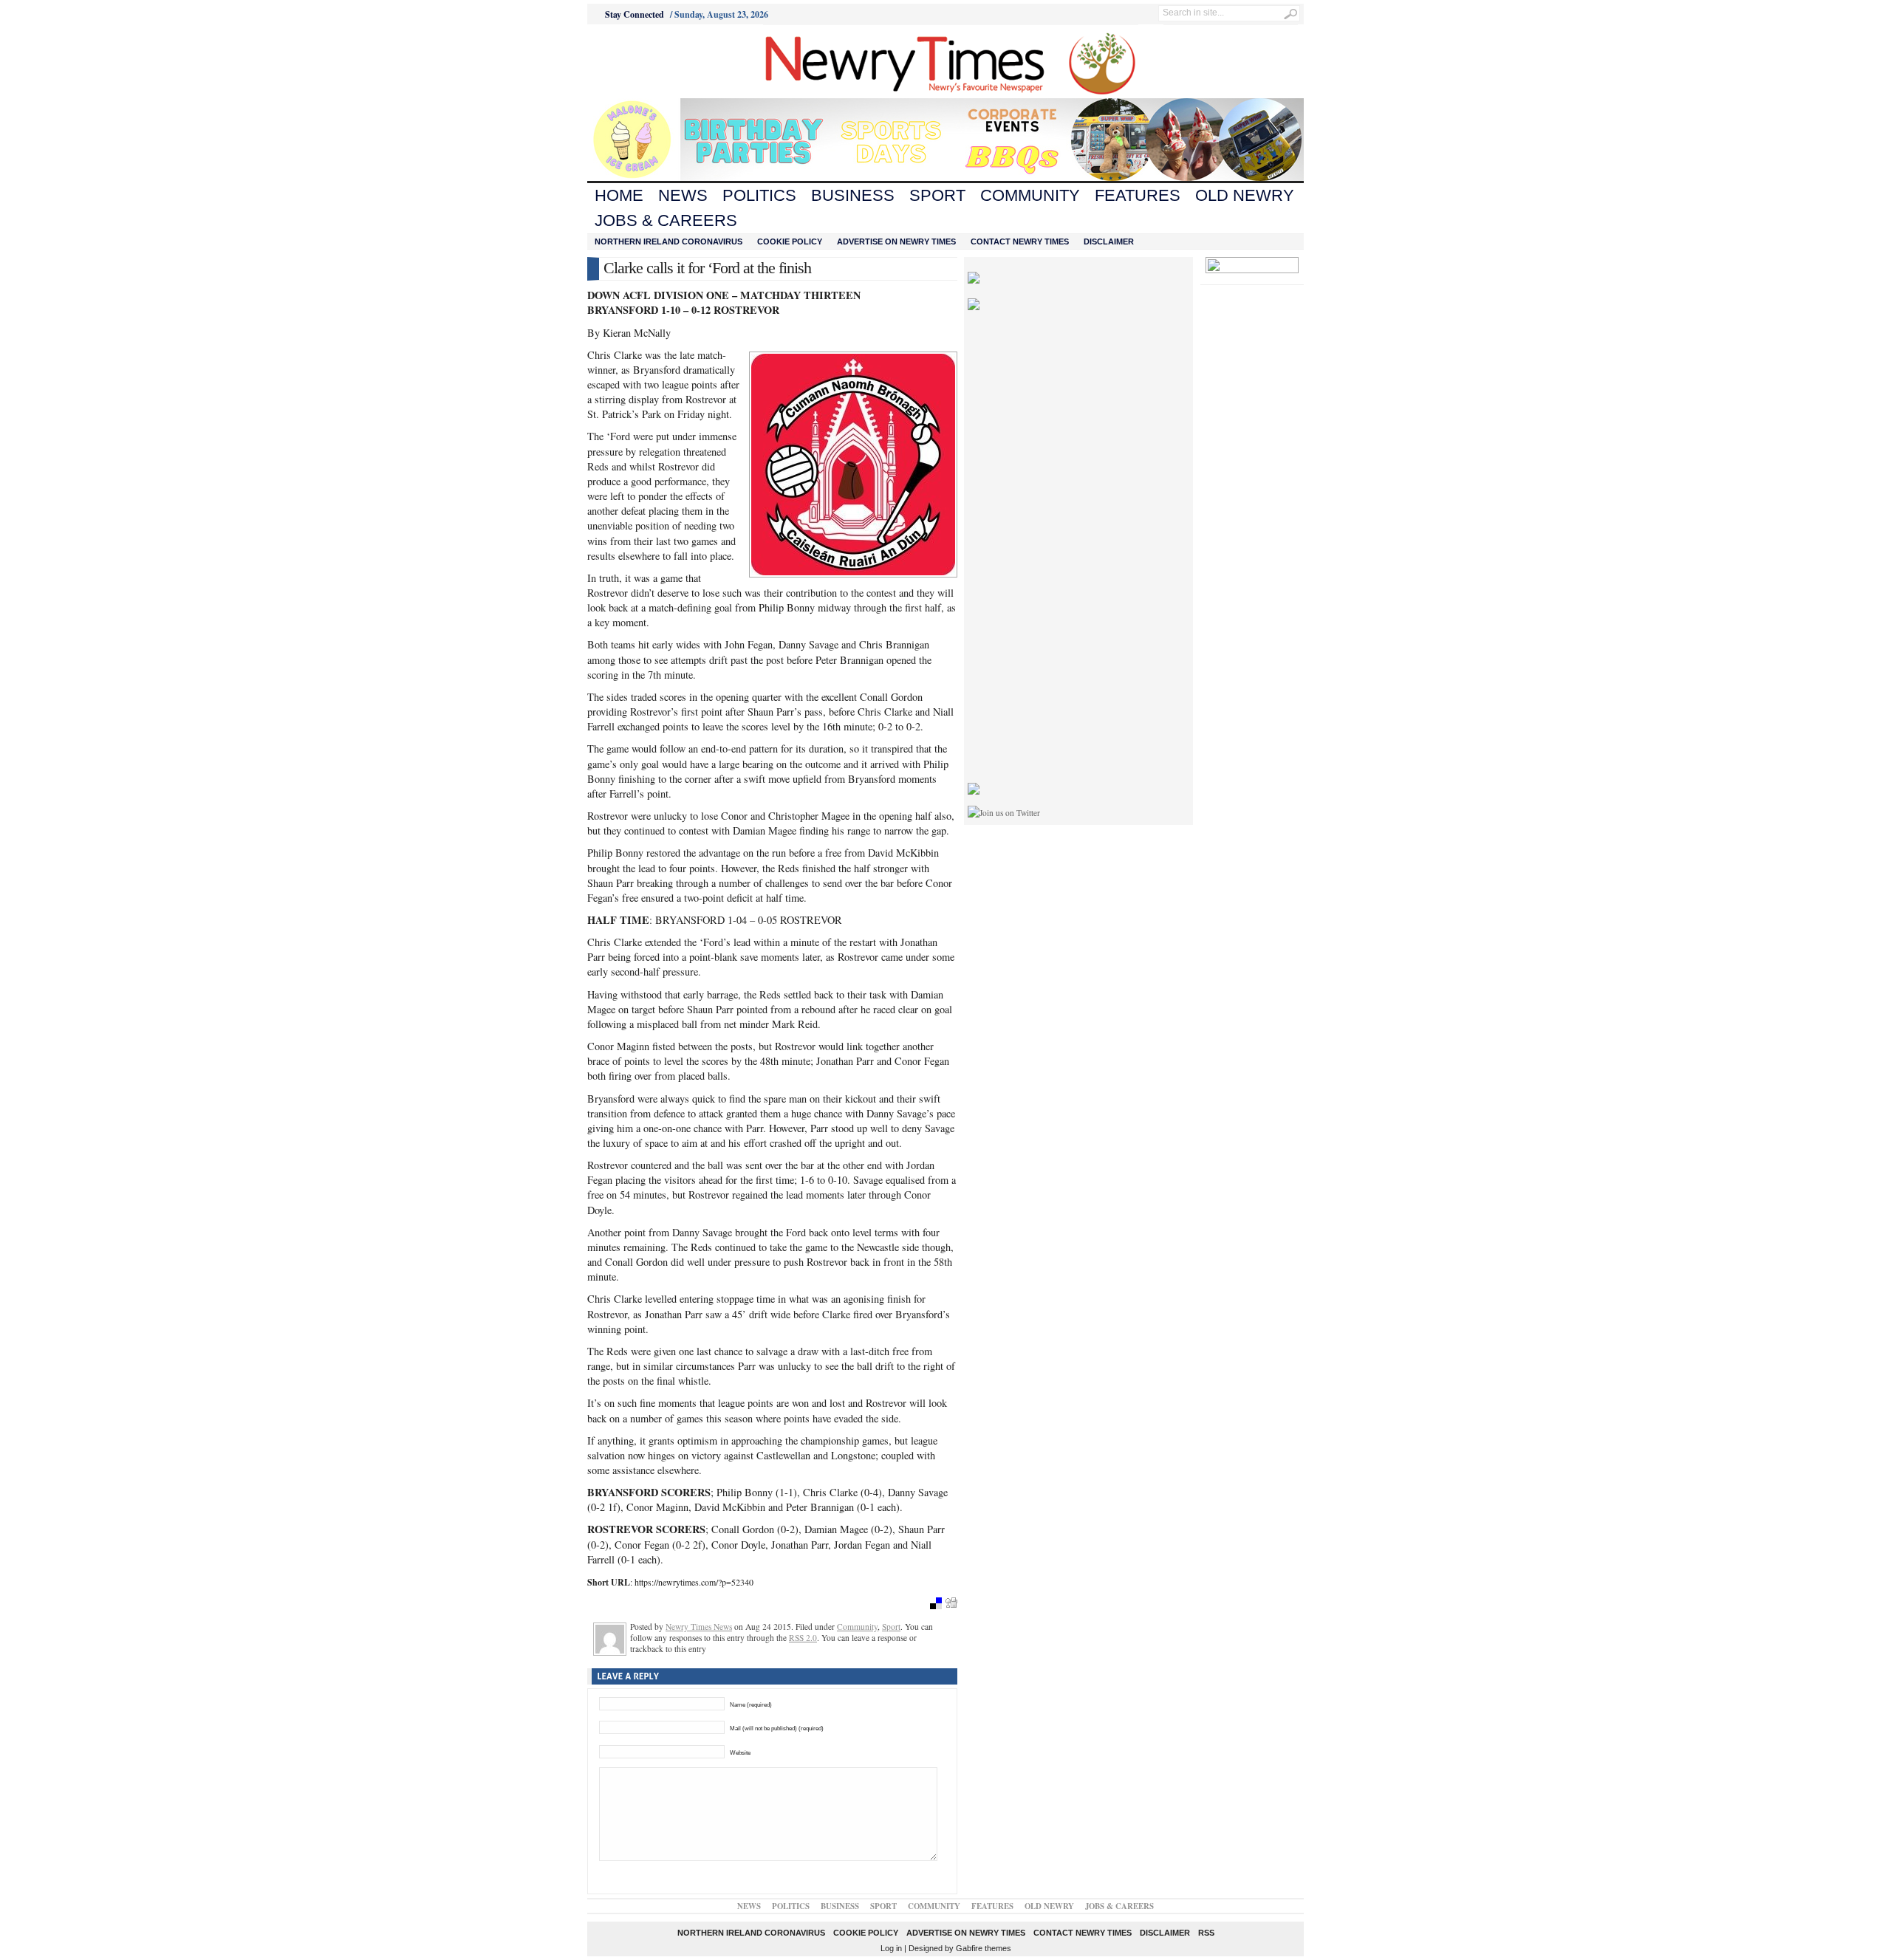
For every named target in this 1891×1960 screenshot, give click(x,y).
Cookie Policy (790, 241)
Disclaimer (1109, 241)
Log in (891, 1948)
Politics (759, 195)
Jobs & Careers (666, 220)
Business (853, 195)
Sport (937, 195)
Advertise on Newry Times (896, 241)
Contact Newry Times (1020, 241)
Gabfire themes (984, 1948)
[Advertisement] (669, 61)
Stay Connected (635, 14)
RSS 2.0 (803, 1638)
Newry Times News (699, 1627)
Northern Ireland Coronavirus (668, 241)
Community (1030, 195)
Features (1138, 195)
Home (619, 195)
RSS (1206, 1933)
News (683, 195)
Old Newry (1245, 195)
